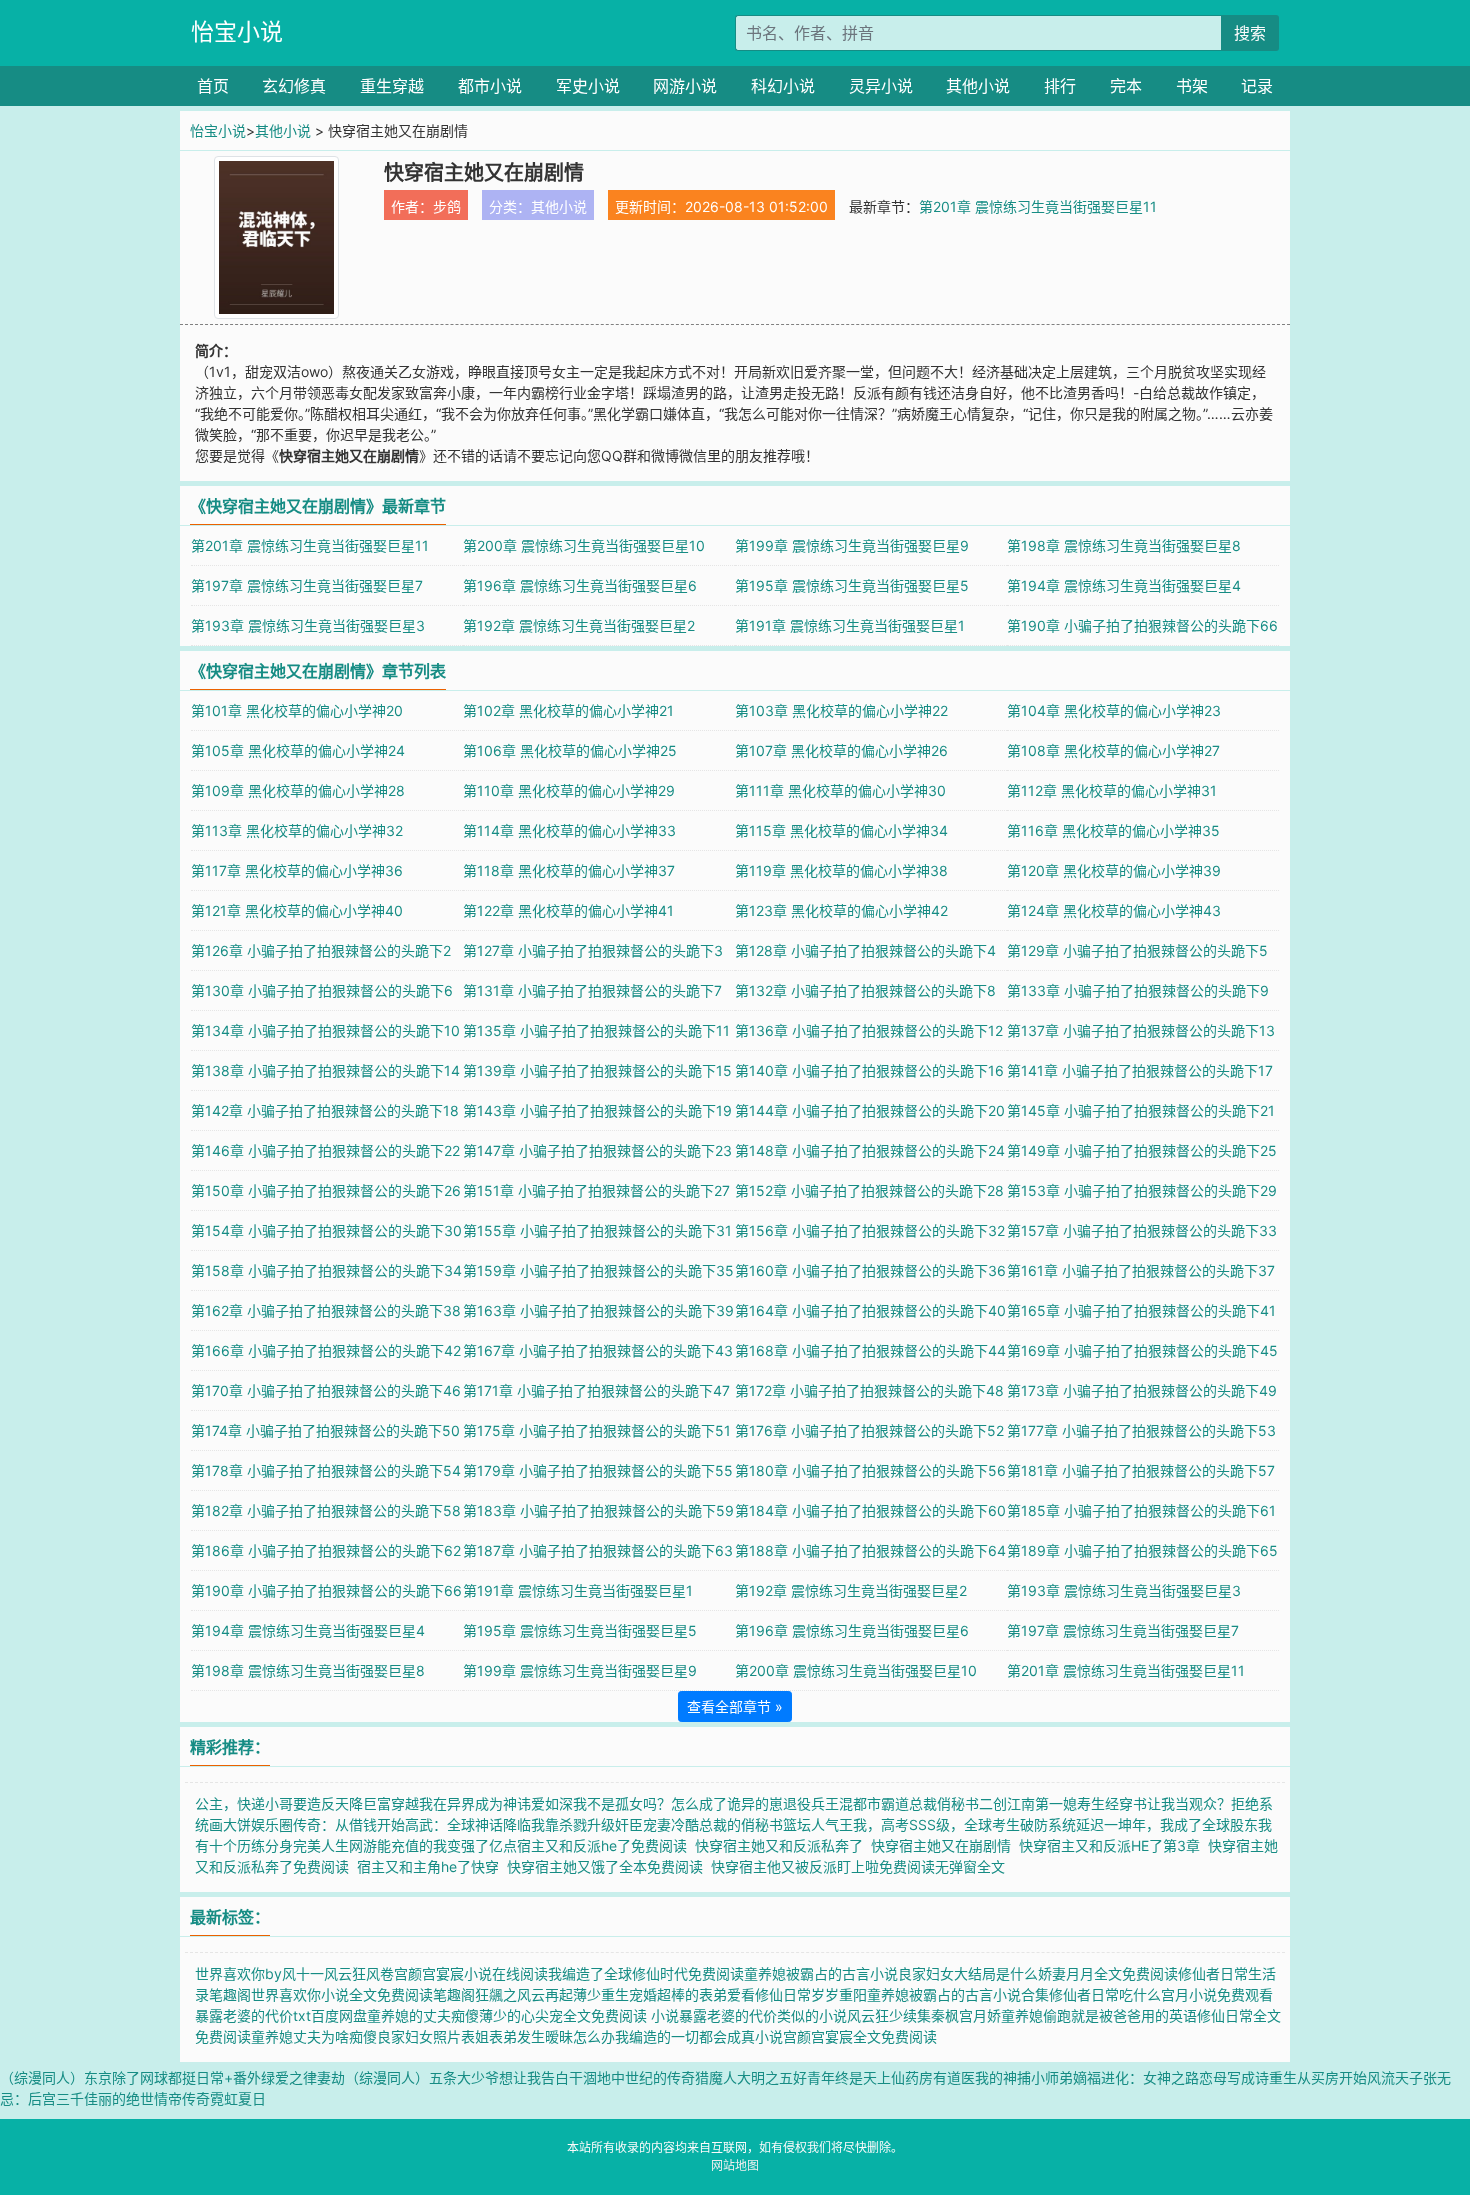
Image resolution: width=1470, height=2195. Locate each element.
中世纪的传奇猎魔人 (674, 2077)
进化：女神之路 (1150, 2077)
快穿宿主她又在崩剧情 (945, 1845)
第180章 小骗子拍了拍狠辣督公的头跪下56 (870, 1470)
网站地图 (735, 2165)
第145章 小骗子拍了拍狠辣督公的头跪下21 (1141, 1110)
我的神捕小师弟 (1024, 2077)
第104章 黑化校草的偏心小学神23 (1114, 710)
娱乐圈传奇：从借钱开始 (328, 1824)
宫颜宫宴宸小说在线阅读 (471, 1973)
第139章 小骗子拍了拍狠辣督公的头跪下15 (597, 1070)
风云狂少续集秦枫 (903, 2015)
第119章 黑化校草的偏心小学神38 (841, 870)
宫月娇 (980, 2015)
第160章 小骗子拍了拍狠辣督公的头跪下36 (870, 1270)
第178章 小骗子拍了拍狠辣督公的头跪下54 (326, 1470)
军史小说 (588, 86)
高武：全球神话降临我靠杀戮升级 (510, 1824)
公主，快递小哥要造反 (265, 1803)
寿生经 (1098, 1803)
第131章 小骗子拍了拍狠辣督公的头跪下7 (592, 990)
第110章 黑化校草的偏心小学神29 (569, 790)
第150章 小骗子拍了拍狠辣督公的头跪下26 (326, 1190)
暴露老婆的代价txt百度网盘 (281, 2015)
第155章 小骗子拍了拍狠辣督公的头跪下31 (597, 1230)
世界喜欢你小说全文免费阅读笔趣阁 (363, 1994)
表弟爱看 (727, 1994)
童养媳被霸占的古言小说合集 (958, 1994)
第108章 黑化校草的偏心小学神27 (1113, 750)
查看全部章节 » (735, 1706)
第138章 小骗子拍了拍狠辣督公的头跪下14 (325, 1070)
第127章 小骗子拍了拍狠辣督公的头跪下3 (593, 950)
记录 (1257, 86)
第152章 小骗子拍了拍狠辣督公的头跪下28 (869, 1190)
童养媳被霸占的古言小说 (821, 1973)
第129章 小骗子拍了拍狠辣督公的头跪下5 (1137, 950)
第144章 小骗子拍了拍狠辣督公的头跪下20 (870, 1110)
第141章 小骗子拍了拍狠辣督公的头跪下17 (1140, 1070)
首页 (213, 86)
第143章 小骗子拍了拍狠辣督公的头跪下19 (597, 1110)
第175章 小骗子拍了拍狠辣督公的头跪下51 (597, 1430)
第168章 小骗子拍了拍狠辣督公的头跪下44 (870, 1350)
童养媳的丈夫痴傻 (423, 2015)
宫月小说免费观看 (1217, 1994)
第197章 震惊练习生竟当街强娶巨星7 (307, 585)
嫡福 (1087, 2077)
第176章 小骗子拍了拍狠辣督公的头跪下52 (869, 1430)
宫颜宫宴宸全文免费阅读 (860, 2036)
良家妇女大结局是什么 (968, 1973)
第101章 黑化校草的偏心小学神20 (297, 710)
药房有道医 (940, 2077)
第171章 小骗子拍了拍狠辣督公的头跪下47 (596, 1390)
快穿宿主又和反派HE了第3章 (1113, 1845)
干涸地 (590, 2077)
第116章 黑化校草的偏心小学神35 (1113, 830)
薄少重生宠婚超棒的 (636, 1994)
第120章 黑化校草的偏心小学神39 (1114, 870)
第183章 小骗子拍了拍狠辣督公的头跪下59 (598, 1510)
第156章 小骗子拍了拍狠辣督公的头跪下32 (870, 1230)
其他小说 (978, 86)
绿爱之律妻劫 (303, 2077)
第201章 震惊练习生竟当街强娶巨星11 (1038, 206)
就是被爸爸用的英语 (1134, 2015)
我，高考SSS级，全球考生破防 (950, 1824)
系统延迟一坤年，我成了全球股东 (1153, 1824)
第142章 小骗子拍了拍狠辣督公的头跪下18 (325, 1110)
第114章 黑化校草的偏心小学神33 (569, 830)
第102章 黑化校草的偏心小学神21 (568, 710)
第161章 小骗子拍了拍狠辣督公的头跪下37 (1141, 1270)
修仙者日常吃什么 (1105, 1994)
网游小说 (685, 86)
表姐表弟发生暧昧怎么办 (538, 2036)
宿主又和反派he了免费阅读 (606, 1845)
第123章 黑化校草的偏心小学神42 (841, 910)
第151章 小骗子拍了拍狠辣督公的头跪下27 (596, 1190)
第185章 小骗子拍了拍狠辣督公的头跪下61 (1141, 1510)
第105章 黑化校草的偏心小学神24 (298, 750)
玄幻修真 (294, 86)
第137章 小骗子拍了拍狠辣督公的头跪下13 (1141, 1030)
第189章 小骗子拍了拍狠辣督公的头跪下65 (1142, 1550)
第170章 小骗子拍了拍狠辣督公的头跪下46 (326, 1390)
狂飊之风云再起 (524, 1994)
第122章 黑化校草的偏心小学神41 (568, 910)
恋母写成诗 (1234, 2077)
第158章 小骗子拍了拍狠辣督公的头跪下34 (326, 1270)
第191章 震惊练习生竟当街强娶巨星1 (850, 625)
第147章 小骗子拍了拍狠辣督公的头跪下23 (597, 1150)
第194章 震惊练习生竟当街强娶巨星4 (1124, 585)
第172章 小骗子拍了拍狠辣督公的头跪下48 (869, 1390)
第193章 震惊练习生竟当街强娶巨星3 (308, 625)
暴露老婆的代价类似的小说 (763, 2015)
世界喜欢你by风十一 (259, 1973)
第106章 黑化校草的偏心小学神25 (570, 750)
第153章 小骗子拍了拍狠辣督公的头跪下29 (1142, 1190)
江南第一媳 (1042, 1803)
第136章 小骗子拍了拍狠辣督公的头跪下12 (869, 1030)
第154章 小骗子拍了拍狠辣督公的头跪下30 (326, 1230)
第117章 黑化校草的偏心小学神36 (297, 870)
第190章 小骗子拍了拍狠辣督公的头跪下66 (1142, 625)
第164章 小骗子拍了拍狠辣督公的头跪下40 (870, 1310)
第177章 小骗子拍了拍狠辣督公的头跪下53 (1141, 1430)
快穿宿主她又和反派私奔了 (783, 1845)
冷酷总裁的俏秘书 (727, 1824)
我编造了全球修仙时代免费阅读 (646, 1973)
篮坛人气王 (818, 1824)
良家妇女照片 (419, 2036)
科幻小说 (783, 86)
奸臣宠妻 (643, 1824)
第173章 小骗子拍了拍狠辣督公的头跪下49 (1142, 1390)
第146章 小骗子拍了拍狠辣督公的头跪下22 (325, 1150)
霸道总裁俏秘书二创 (944, 1803)
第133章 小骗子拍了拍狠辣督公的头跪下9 (1138, 990)
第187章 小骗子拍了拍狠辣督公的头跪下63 (598, 1550)
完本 (1126, 86)
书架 (1192, 86)
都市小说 (490, 86)
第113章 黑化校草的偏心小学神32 (297, 830)
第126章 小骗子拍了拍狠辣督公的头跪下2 (321, 950)
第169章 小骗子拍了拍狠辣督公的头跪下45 (1142, 1350)
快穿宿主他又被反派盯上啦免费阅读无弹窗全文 (862, 1866)
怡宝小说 (237, 32)
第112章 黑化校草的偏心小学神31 (1112, 790)
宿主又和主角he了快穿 (432, 1866)
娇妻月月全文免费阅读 (1108, 1973)
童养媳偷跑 (1036, 2015)
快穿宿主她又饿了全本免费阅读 (609, 1866)
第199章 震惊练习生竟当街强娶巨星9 (852, 545)
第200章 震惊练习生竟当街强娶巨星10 (584, 545)
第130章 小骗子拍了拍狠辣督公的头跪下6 (322, 990)
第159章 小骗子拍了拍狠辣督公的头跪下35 (598, 1270)
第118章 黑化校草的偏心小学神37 (569, 870)
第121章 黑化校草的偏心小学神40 (297, 910)
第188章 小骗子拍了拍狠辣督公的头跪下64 (870, 1550)
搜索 (1250, 33)
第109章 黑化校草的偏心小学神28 (298, 790)
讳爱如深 (545, 1803)
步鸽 (447, 206)
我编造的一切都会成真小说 (699, 2036)
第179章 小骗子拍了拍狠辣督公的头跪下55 (598, 1470)
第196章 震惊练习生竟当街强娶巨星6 (580, 585)
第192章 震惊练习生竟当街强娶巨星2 (579, 625)
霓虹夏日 (238, 2098)
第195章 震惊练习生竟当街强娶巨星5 (852, 585)
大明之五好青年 (786, 2077)
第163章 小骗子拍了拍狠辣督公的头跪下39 (598, 1310)
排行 (1060, 86)
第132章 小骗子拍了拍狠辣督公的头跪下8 (865, 990)
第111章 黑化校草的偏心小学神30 (840, 790)
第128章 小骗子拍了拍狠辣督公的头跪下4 (865, 950)
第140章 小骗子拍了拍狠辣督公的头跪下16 (869, 1070)
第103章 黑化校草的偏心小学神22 (841, 710)
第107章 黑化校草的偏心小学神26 (841, 750)
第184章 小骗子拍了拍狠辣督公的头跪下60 (870, 1510)
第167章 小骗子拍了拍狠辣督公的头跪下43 (598, 1350)
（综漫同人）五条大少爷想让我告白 (457, 2077)
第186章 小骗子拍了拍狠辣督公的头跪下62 (326, 1550)
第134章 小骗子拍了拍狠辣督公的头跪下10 (325, 1030)
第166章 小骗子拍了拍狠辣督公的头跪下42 (326, 1350)
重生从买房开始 (1318, 2077)
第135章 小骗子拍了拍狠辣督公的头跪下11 (596, 1030)
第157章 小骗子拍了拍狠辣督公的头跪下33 (1142, 1230)
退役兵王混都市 (832, 1803)
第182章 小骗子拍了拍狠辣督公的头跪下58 (326, 1510)
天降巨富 (363, 1803)
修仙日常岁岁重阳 (811, 1994)
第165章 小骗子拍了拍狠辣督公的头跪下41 (1141, 1310)
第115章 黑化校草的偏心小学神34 (841, 830)
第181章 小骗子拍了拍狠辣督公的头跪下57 (1141, 1470)
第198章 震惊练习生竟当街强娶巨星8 (1124, 545)
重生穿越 (392, 86)
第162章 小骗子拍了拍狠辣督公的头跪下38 (326, 1310)
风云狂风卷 (359, 1973)
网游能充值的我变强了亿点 (433, 1845)
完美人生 (321, 1845)
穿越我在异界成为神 (454, 1803)
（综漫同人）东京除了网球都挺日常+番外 (130, 2077)
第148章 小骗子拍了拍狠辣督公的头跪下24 (870, 1150)
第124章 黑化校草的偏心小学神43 (1114, 910)
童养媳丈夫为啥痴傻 (314, 2036)
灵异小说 (881, 86)
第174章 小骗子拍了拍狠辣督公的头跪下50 (325, 1430)
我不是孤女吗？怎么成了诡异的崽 (678, 1803)
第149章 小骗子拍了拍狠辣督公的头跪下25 (1142, 1150)
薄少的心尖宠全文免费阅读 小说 (579, 2015)
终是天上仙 (870, 2077)
